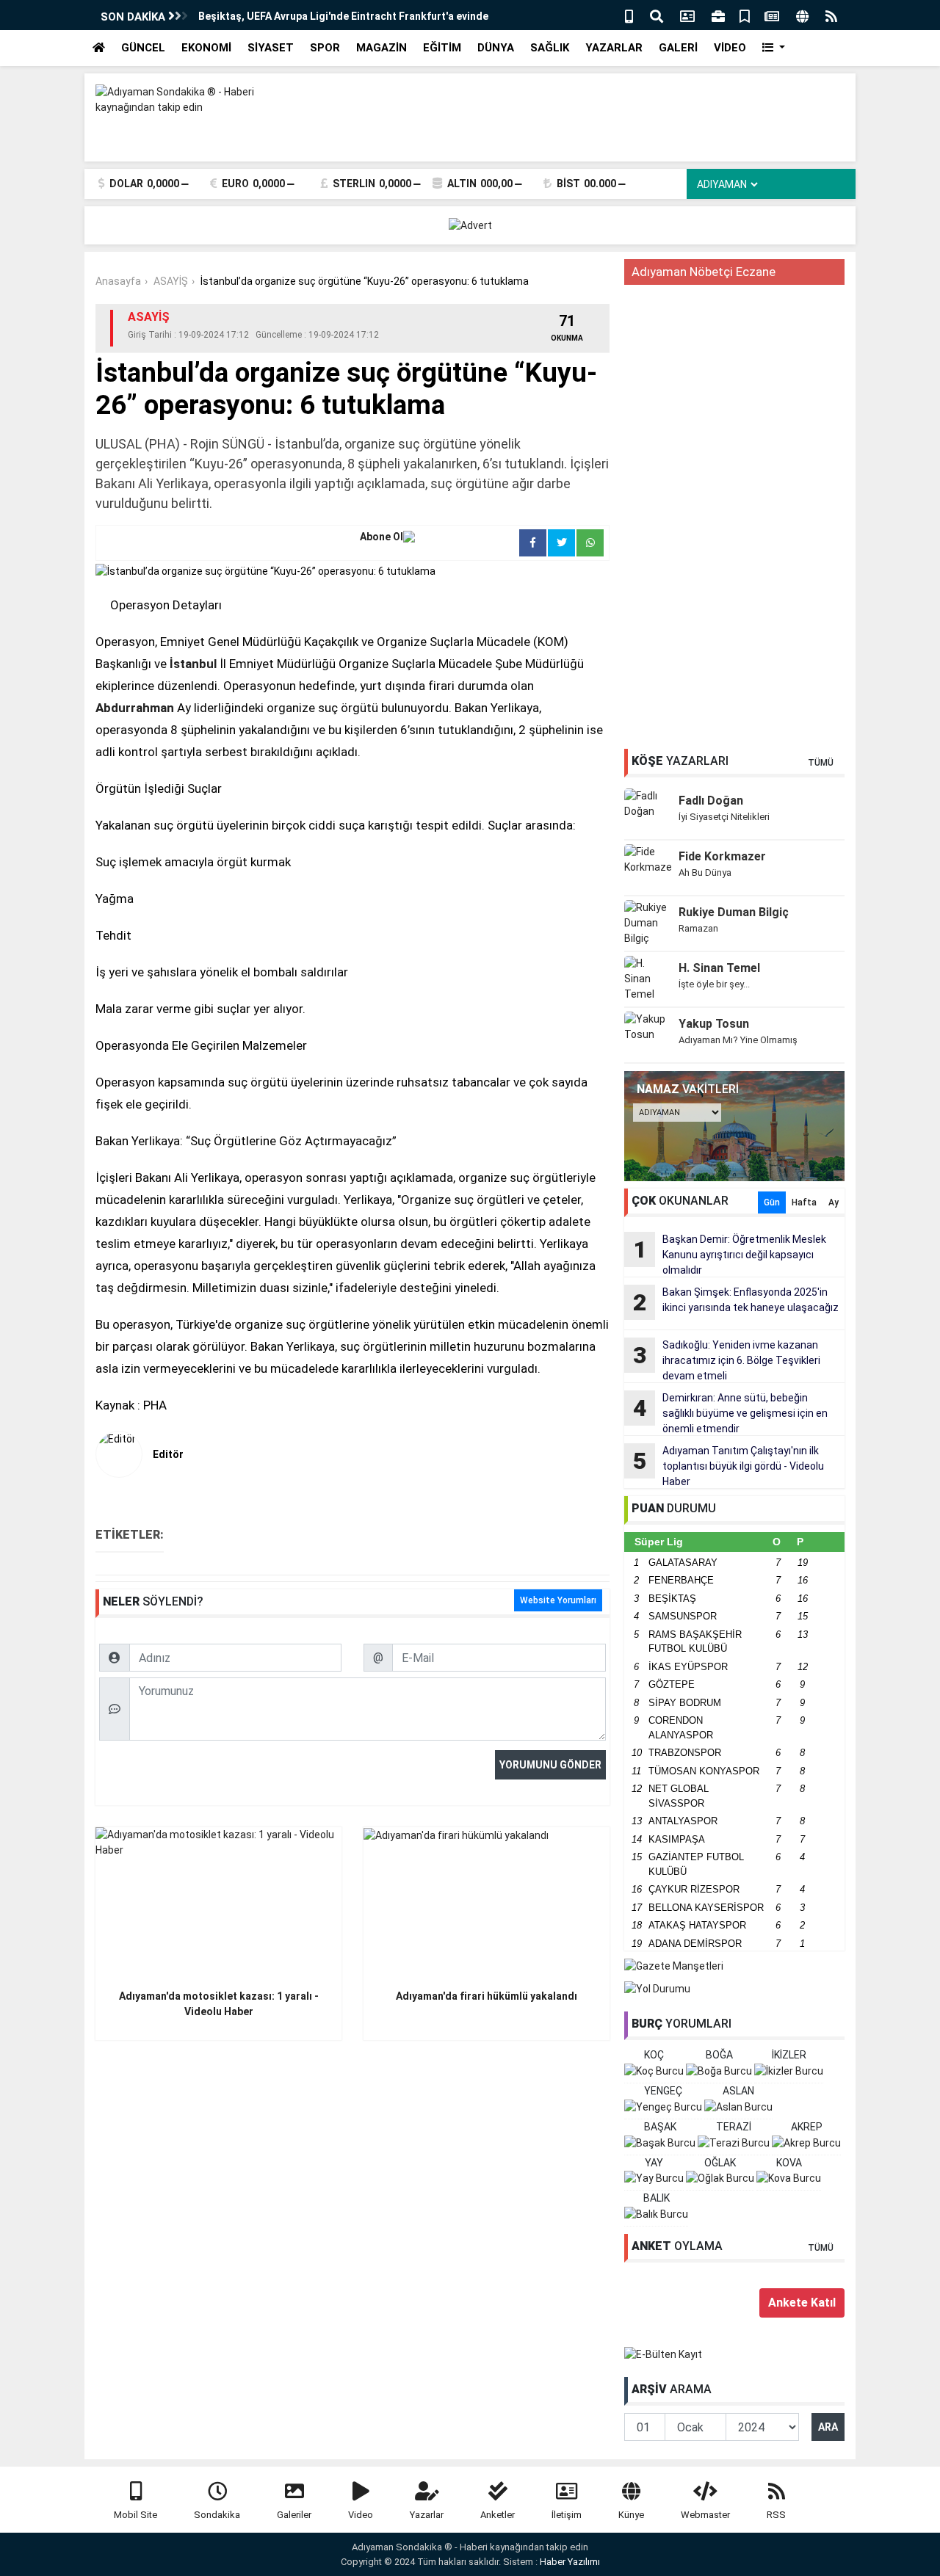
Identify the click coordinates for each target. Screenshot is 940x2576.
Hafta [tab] (804, 1202)
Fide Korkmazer (722, 856)
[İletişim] (687, 15)
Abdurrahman (135, 708)
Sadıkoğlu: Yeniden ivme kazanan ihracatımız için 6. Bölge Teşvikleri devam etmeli (727, 1360)
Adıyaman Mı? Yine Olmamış (738, 1040)
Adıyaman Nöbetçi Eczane (704, 272)
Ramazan (698, 928)
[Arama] (657, 15)
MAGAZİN (382, 48)
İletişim (567, 2515)
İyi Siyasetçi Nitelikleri (724, 817)
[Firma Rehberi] (718, 15)
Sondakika (217, 2515)
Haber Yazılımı (570, 2562)
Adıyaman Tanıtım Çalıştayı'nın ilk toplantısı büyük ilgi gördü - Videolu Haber (729, 1466)
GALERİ (678, 48)
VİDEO (730, 48)
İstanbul (193, 664)
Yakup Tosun (714, 1024)
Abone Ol (382, 537)
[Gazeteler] (772, 15)
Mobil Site (135, 2515)
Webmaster (705, 2515)
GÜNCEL (143, 48)
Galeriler (294, 2515)
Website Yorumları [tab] (558, 1600)
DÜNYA (496, 48)
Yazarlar (427, 2515)
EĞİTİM (442, 48)
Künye (631, 2515)
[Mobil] (629, 15)
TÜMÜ (821, 763)
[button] (774, 48)
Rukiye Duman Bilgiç (734, 912)
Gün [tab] (772, 1202)
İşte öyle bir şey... (714, 984)
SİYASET (271, 48)
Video (361, 2515)
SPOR (325, 48)
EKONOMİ (206, 48)
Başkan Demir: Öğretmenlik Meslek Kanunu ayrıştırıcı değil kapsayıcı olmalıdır (730, 1255)
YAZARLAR (614, 48)
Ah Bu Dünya (705, 872)
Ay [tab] (834, 1202)
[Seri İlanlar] (745, 15)
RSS (776, 2515)
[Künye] (802, 15)
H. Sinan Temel (719, 968)
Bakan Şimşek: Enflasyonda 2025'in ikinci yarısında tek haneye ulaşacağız (736, 1301)
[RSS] (831, 15)
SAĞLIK (550, 48)
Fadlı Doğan (711, 801)
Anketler (498, 2515)
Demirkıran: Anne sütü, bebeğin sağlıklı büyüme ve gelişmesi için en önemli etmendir (731, 1413)
